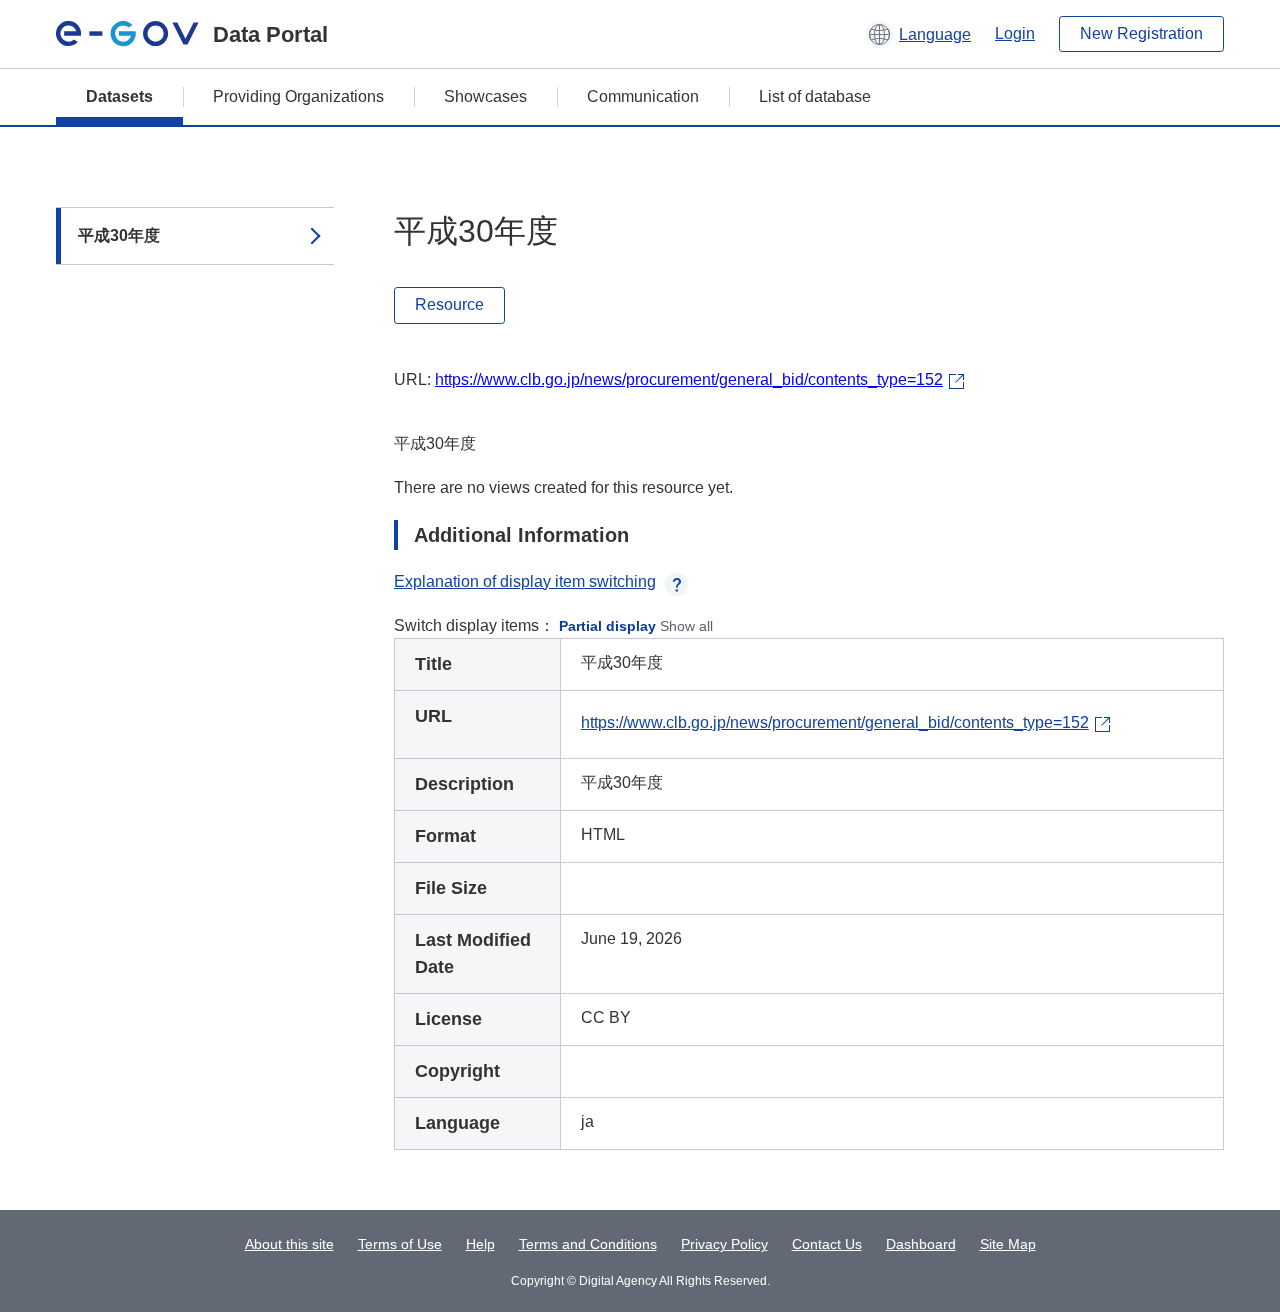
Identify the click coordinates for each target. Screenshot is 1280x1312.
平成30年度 (119, 235)
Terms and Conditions (588, 1244)
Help (480, 1244)
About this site (289, 1244)
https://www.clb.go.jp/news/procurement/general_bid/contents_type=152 (689, 379)
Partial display (607, 626)
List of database (815, 96)
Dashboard (921, 1244)
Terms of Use (400, 1244)
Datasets (119, 96)
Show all (686, 626)
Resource (449, 304)
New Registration (1141, 33)
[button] (918, 34)
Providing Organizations (298, 96)
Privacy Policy (724, 1244)
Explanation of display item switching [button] (525, 581)
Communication (643, 96)
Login (1015, 33)
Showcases (485, 96)
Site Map (1008, 1244)
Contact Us (827, 1244)
